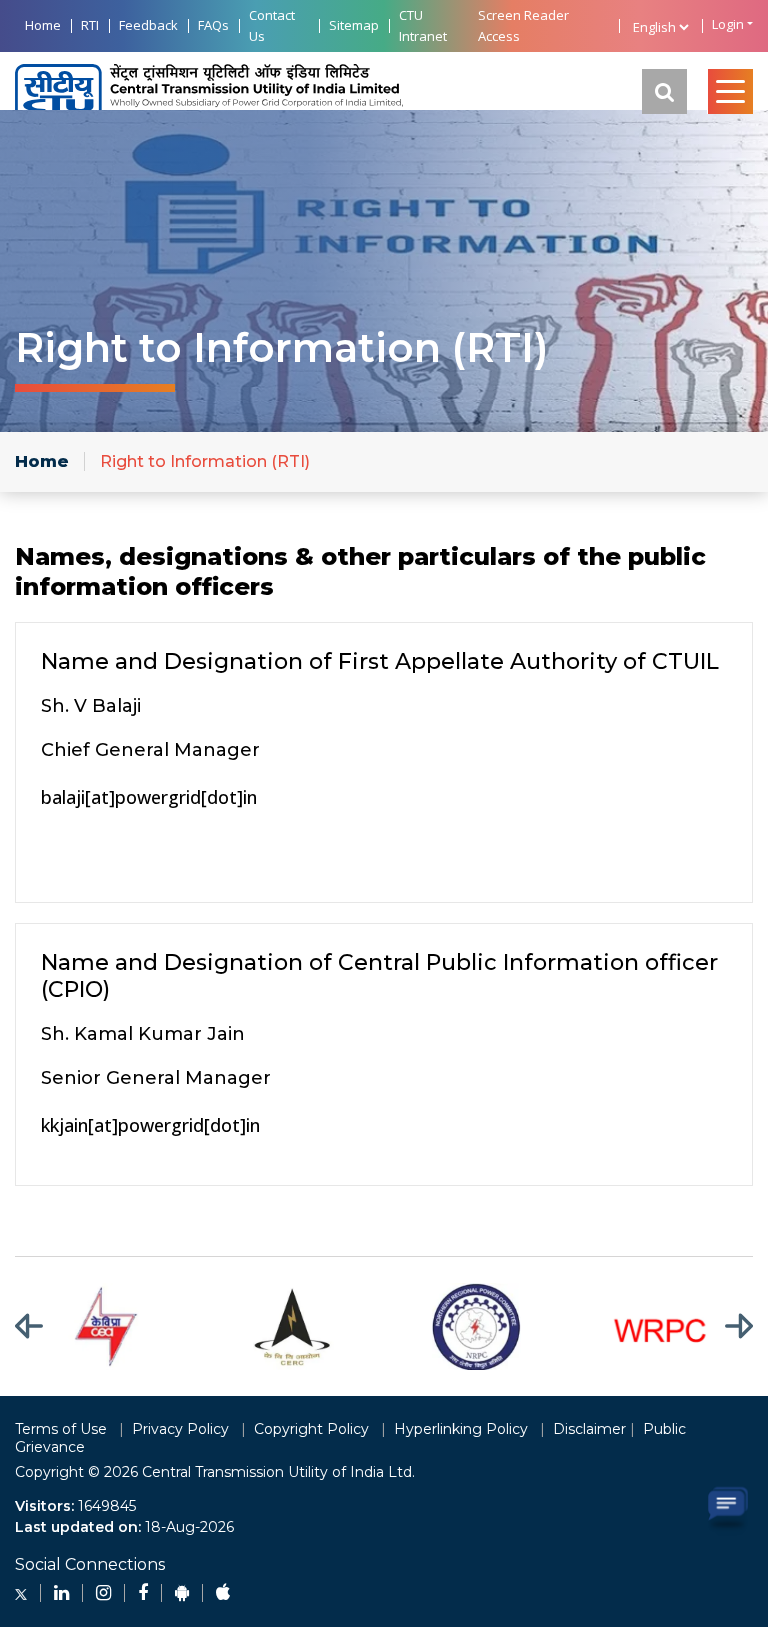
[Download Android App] (182, 1593)
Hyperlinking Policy (461, 1429)
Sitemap (354, 25)
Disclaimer (589, 1429)
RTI (90, 25)
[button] (41, 1326)
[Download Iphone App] (223, 1593)
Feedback (148, 25)
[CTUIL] (209, 91)
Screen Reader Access (523, 25)
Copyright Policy (311, 1429)
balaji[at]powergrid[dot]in (149, 797)
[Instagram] (103, 1593)
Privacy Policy (180, 1429)
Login (728, 24)
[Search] (664, 91)
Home (43, 25)
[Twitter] (21, 1593)
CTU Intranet (423, 25)
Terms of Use (61, 1429)
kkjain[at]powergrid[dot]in (150, 1125)
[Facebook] (143, 1593)
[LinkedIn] (61, 1593)
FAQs (213, 25)
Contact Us (272, 25)
